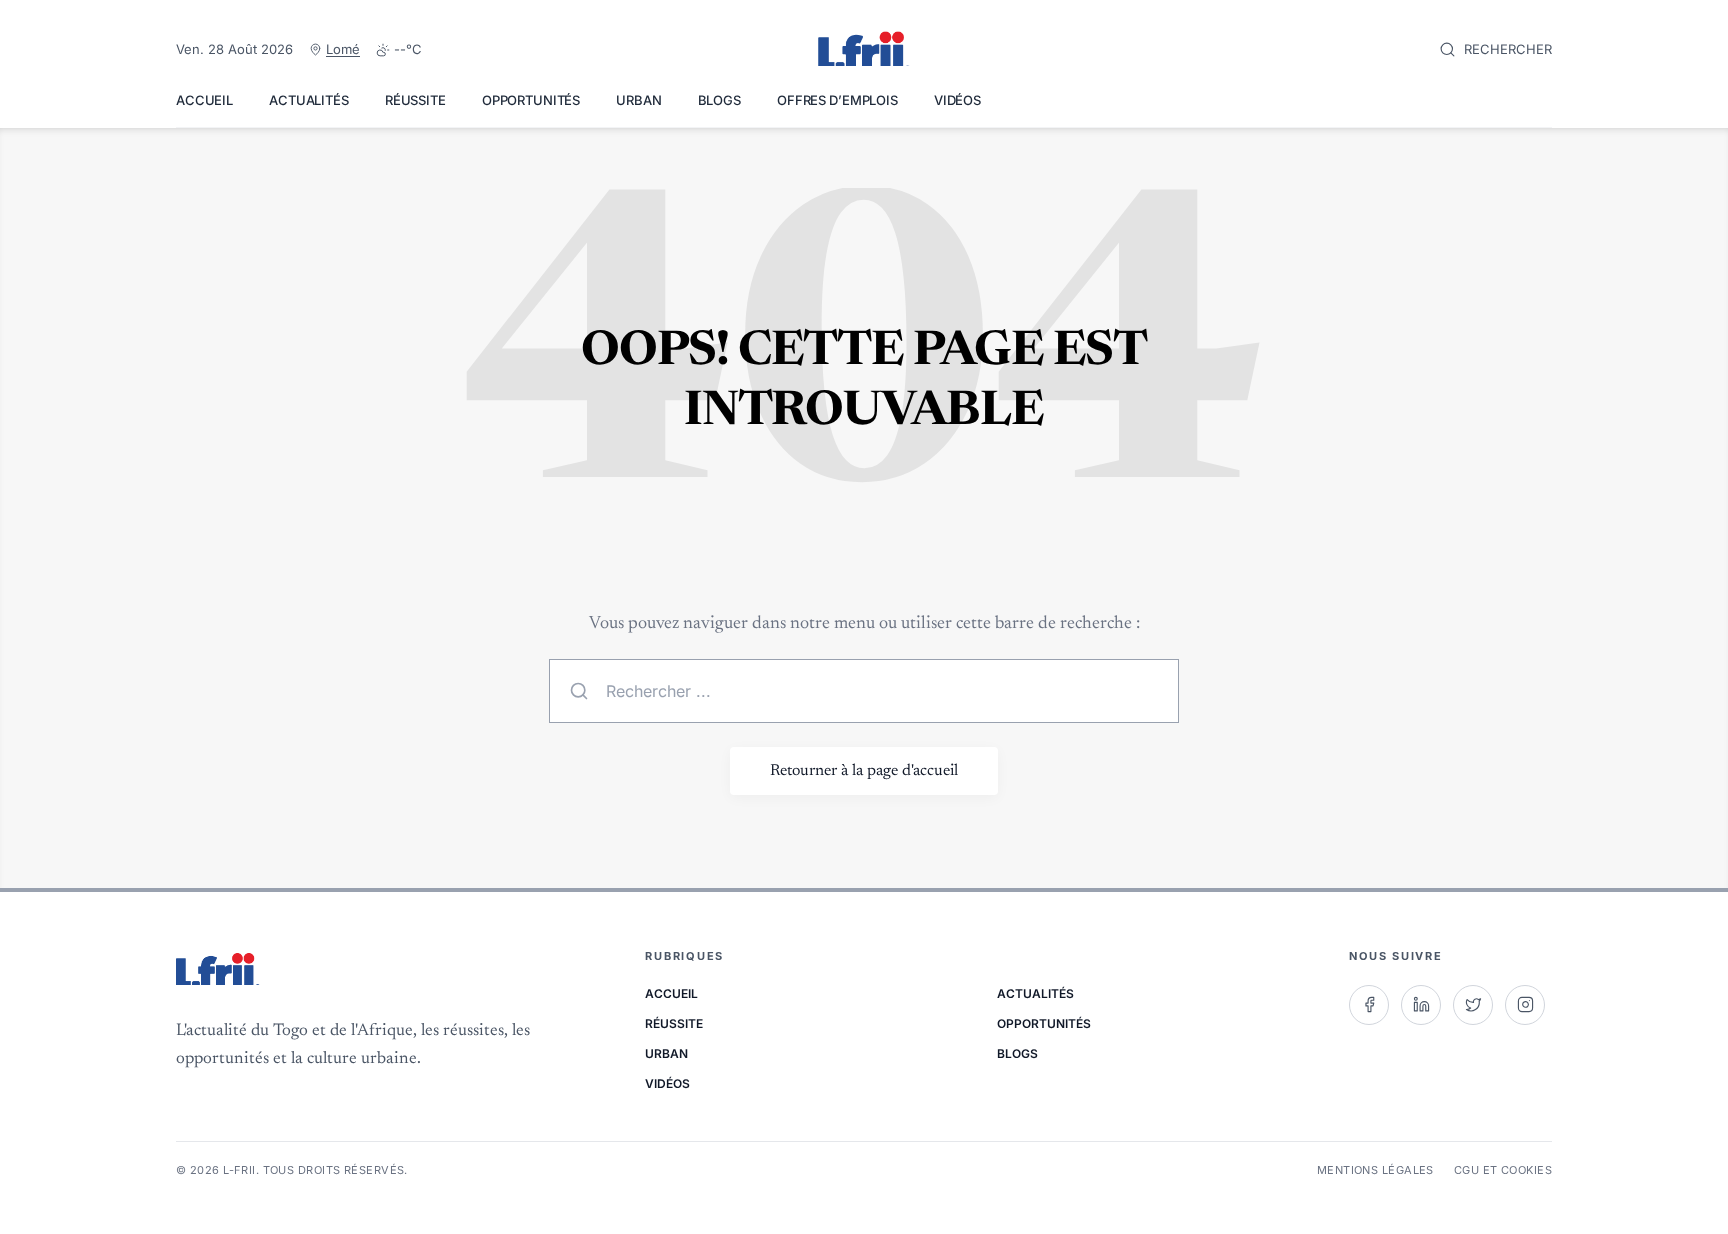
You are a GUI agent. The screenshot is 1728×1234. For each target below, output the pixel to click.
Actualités (309, 100)
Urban (638, 100)
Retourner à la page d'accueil (864, 771)
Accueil (204, 100)
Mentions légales (1375, 1170)
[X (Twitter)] (1473, 1005)
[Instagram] (1525, 1005)
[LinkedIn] (1421, 1005)
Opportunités (531, 100)
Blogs (719, 100)
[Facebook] (1369, 1005)
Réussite (415, 100)
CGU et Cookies (1503, 1170)
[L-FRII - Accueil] (864, 50)
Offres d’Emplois (837, 100)
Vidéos (957, 100)
